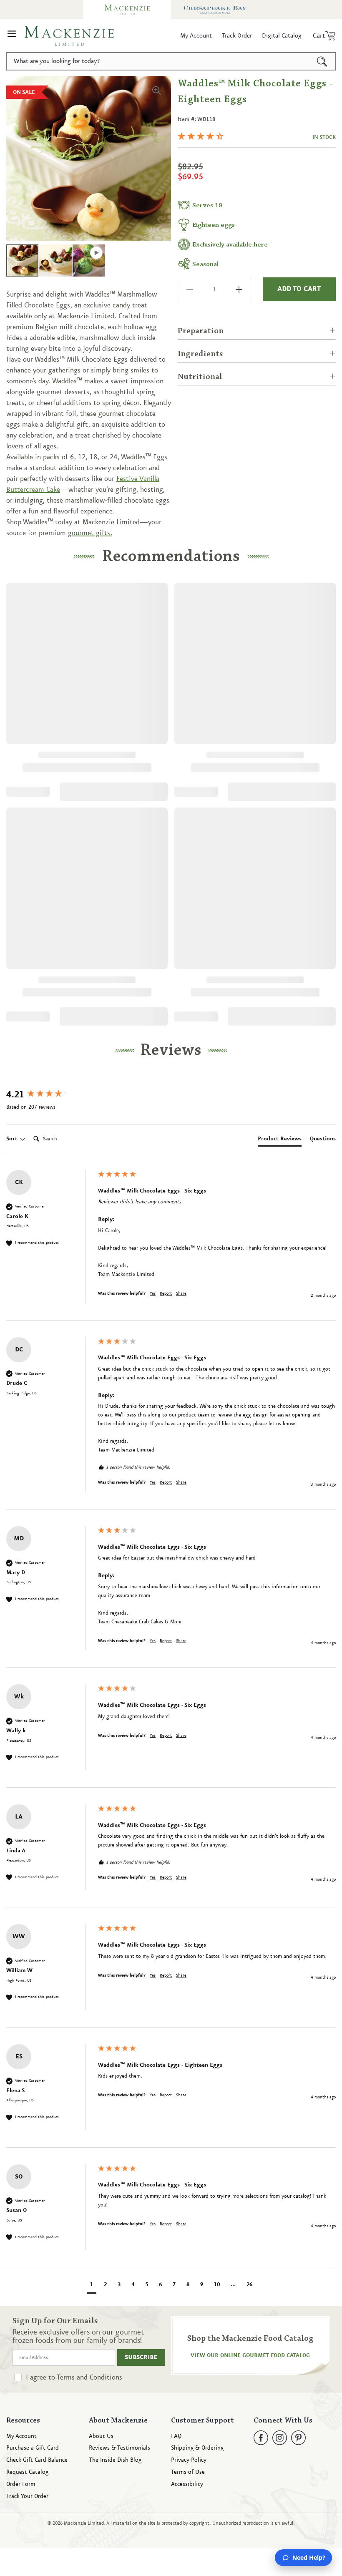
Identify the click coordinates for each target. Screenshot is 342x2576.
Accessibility (187, 2484)
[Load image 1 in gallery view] (22, 260)
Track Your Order (27, 2497)
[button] (12, 36)
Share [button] (181, 1293)
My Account (21, 2436)
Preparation (201, 331)
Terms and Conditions (89, 2377)
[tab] (280, 1140)
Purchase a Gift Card (33, 2448)
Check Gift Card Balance (37, 2460)
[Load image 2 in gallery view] (55, 260)
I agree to (74, 2377)
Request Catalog (27, 2472)
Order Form (21, 2484)
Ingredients (200, 354)
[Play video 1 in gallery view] (89, 260)
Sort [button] (13, 1139)
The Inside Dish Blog (115, 2460)
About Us (101, 2436)
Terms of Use (188, 2472)
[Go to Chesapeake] (215, 10)
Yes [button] (153, 1293)
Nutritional (200, 377)
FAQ (176, 2436)
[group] (50, 1095)
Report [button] (166, 1293)
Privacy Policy (189, 2460)
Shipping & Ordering (197, 2448)
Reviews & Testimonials (119, 2448)
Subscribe (141, 2357)
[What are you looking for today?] (322, 61)
